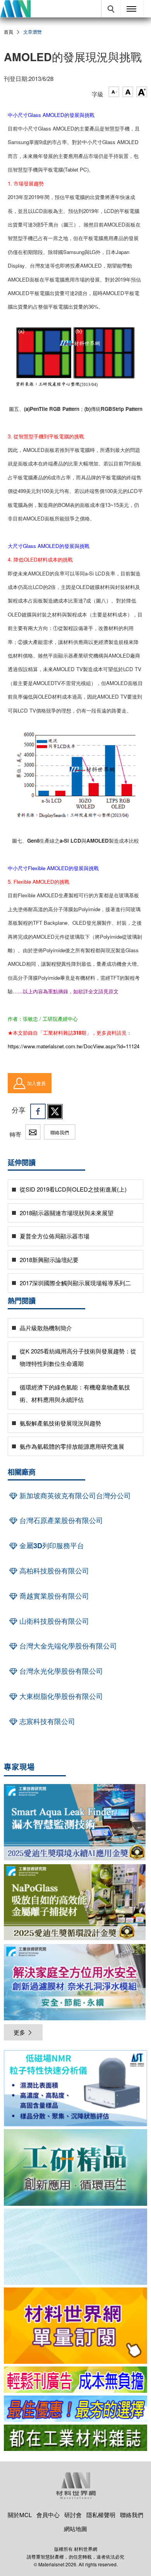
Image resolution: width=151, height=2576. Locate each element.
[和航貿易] (75, 2088)
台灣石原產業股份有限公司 (60, 1520)
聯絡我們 (60, 1132)
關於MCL (20, 2515)
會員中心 (48, 2515)
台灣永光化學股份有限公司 (60, 1671)
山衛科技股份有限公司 (53, 1621)
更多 (19, 2032)
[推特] (55, 1111)
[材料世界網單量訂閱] (75, 2326)
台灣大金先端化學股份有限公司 (67, 1646)
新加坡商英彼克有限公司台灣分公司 (74, 1496)
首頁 (9, 32)
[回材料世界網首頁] (15, 9)
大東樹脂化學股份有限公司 (60, 1696)
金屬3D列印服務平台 (51, 1546)
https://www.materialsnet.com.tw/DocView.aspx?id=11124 (74, 1046)
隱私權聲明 (101, 2515)
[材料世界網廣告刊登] (75, 2380)
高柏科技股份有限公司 (53, 1571)
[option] (75, 2090)
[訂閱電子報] (75, 2247)
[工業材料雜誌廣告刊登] (75, 2409)
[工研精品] (75, 2167)
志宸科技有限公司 (46, 1721)
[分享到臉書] (38, 1111)
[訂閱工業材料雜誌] (75, 2438)
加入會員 (36, 1083)
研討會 (73, 2515)
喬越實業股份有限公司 (53, 1596)
